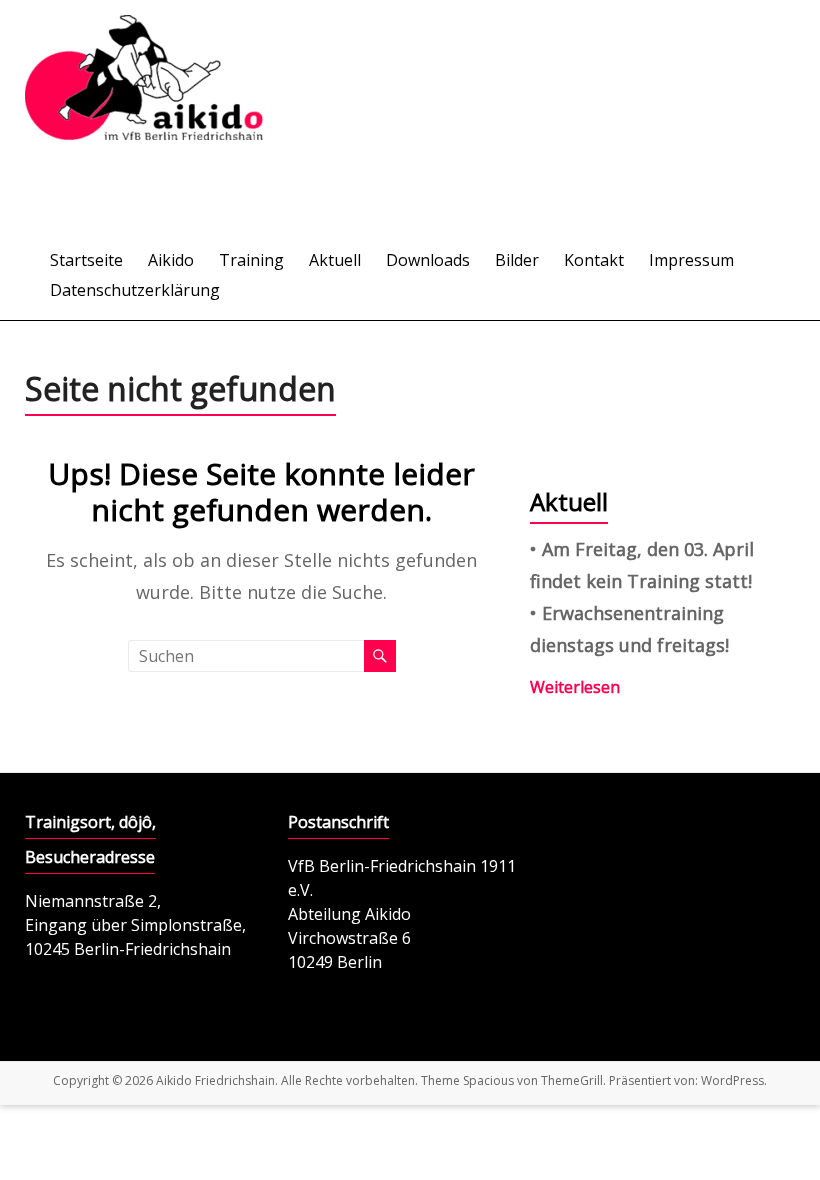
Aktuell (335, 260)
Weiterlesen (575, 687)
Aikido (171, 260)
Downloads (428, 260)
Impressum (691, 260)
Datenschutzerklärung (135, 290)
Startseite (86, 260)
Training (251, 260)
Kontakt (594, 260)
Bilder (517, 260)
